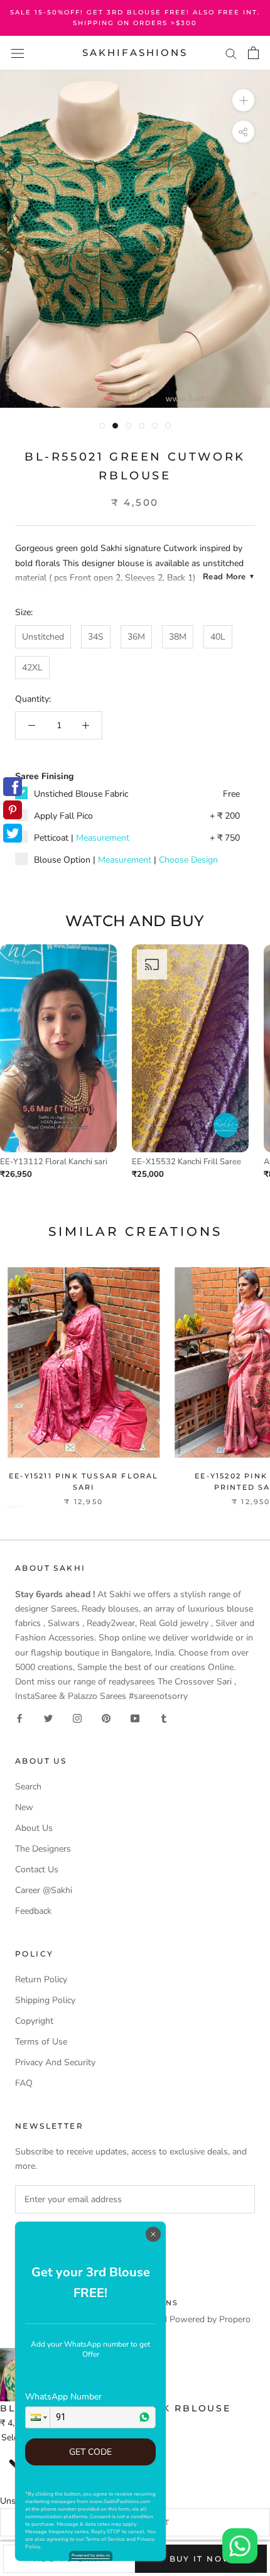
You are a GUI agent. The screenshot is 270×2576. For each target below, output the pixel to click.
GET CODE (90, 2452)
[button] (38, 2417)
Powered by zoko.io (91, 2555)
